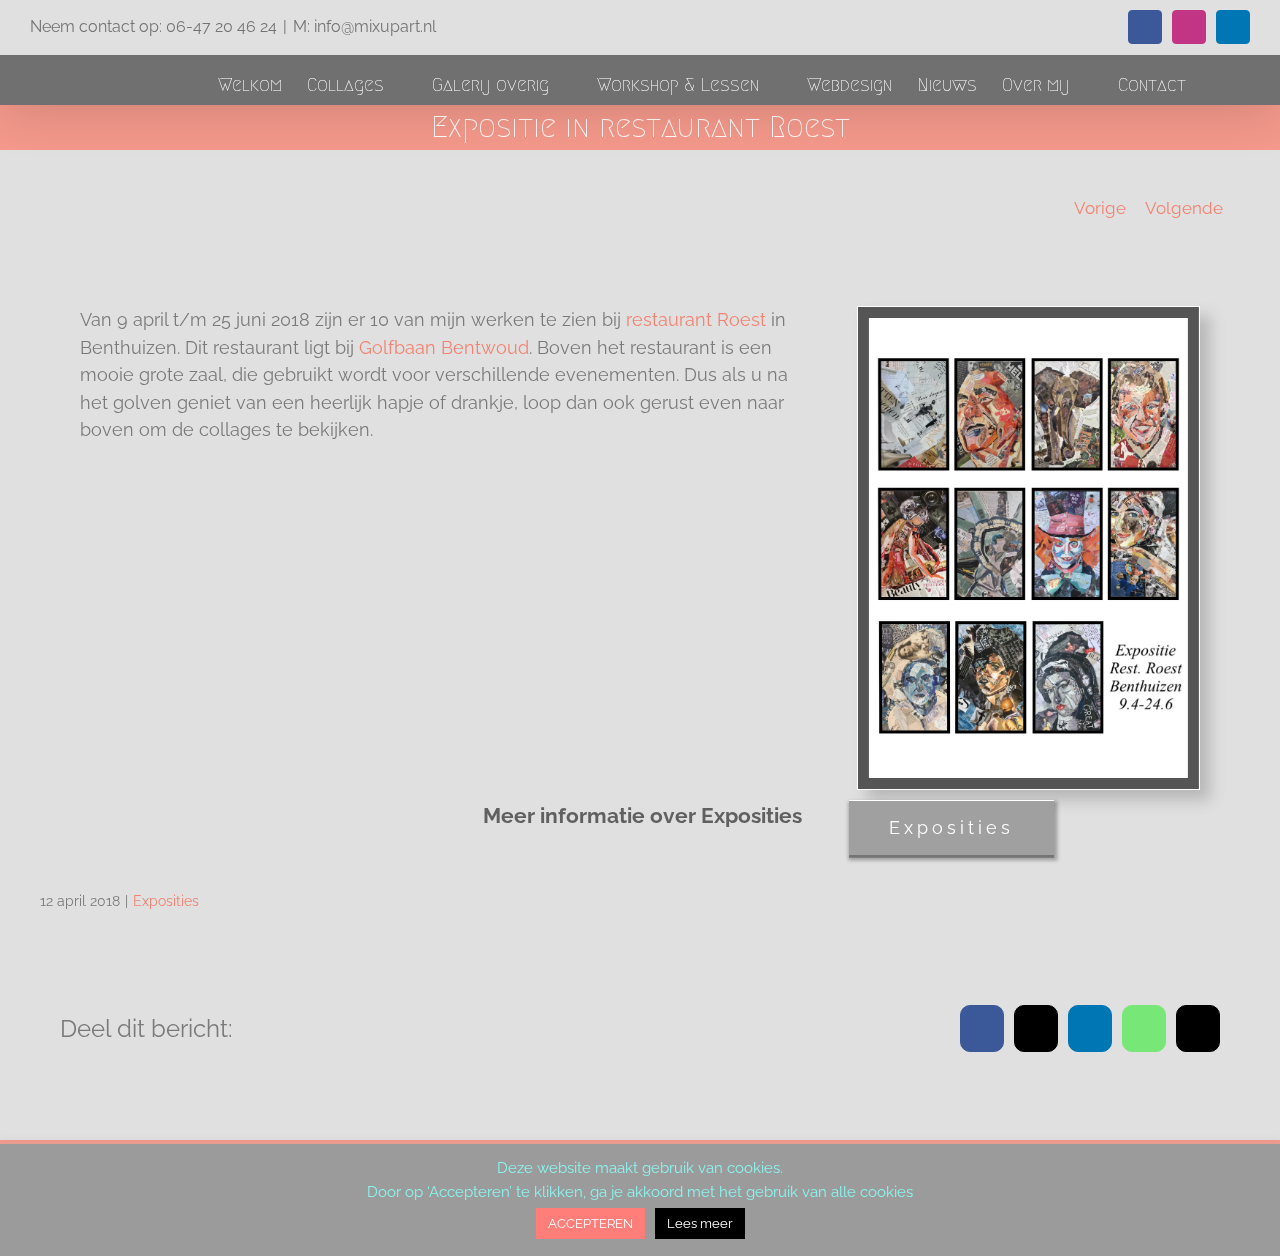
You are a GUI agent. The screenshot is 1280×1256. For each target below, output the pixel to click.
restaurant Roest (696, 319)
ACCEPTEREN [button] (590, 1223)
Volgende (1184, 208)
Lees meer (700, 1223)
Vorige (1100, 208)
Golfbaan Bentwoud (444, 347)
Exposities (166, 901)
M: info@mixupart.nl (364, 26)
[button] (1218, 84)
